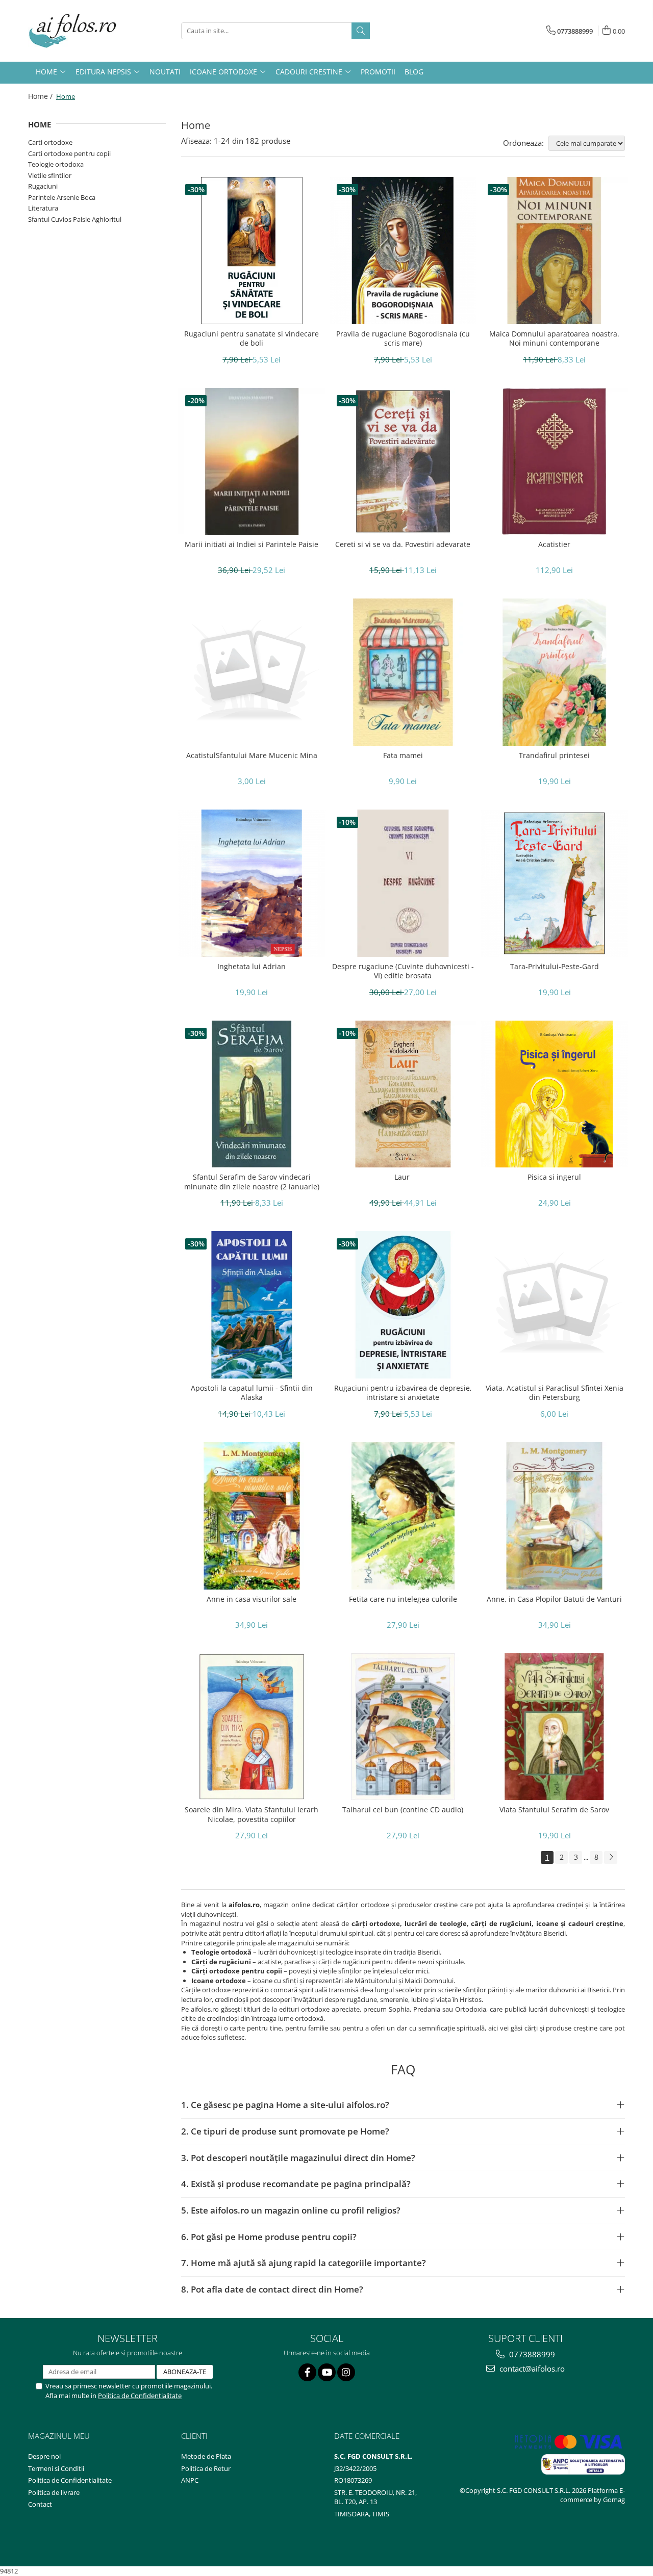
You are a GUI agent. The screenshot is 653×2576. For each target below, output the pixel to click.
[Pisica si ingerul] (554, 1094)
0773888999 (531, 2354)
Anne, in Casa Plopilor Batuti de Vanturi (554, 1599)
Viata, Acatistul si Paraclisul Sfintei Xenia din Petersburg (555, 1393)
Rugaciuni (43, 186)
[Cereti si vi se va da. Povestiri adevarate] (403, 462)
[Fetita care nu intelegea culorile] (403, 1516)
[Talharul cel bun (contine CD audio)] (403, 1727)
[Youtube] (327, 2372)
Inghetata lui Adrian (252, 967)
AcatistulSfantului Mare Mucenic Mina (252, 756)
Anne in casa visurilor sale (252, 1599)
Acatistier (554, 544)
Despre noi (44, 2456)
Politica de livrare (54, 2492)
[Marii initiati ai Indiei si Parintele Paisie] (252, 462)
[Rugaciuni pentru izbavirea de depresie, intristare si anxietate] (403, 1305)
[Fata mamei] (403, 672)
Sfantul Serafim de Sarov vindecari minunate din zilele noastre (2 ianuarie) (252, 1182)
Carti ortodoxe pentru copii (69, 153)
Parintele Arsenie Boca (62, 197)
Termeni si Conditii (56, 2468)
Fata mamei (403, 756)
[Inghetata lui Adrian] (252, 883)
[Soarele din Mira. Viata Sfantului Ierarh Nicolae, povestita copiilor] (252, 1727)
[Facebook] (307, 2372)
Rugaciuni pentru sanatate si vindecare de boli (252, 339)
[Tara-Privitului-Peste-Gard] (554, 883)
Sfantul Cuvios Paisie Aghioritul (75, 219)
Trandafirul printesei (554, 756)
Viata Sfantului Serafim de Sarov (554, 1810)
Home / (41, 96)
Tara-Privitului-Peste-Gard (555, 967)
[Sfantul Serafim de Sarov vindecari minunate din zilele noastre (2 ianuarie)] (252, 1094)
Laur (403, 1177)
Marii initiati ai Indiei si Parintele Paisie (252, 544)
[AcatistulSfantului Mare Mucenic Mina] (252, 672)
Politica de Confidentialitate (140, 2396)
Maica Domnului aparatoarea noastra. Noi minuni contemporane (554, 339)
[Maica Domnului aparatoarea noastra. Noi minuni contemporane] (554, 251)
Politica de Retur (206, 2468)
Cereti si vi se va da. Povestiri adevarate (403, 544)
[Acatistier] (554, 462)
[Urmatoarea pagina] (611, 1857)
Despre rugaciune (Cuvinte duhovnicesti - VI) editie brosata (403, 971)
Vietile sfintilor (50, 175)
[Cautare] (361, 31)
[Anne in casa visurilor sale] (252, 1516)
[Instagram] (346, 2372)
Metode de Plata (206, 2456)
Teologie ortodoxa (56, 164)
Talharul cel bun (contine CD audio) (403, 1810)
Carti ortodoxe (50, 142)
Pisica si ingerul (554, 1177)
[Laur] (403, 1094)
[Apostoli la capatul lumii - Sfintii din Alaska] (252, 1305)
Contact (40, 2504)
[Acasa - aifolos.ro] (79, 31)
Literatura (43, 208)
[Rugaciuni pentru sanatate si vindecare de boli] (252, 251)
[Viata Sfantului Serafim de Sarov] (554, 1727)
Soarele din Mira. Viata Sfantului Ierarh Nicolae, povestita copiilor (252, 1814)
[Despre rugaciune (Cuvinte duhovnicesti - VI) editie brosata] (403, 883)
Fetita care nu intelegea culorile (403, 1599)
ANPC (190, 2480)
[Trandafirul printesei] (554, 672)
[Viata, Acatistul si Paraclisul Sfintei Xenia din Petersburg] (554, 1305)
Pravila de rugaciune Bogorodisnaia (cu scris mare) (403, 339)
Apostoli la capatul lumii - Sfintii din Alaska (252, 1393)
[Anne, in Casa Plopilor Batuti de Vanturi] (554, 1516)
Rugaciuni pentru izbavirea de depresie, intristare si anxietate (403, 1393)
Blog (414, 72)
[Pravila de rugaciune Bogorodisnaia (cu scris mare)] (403, 251)
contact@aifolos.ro (531, 2369)
